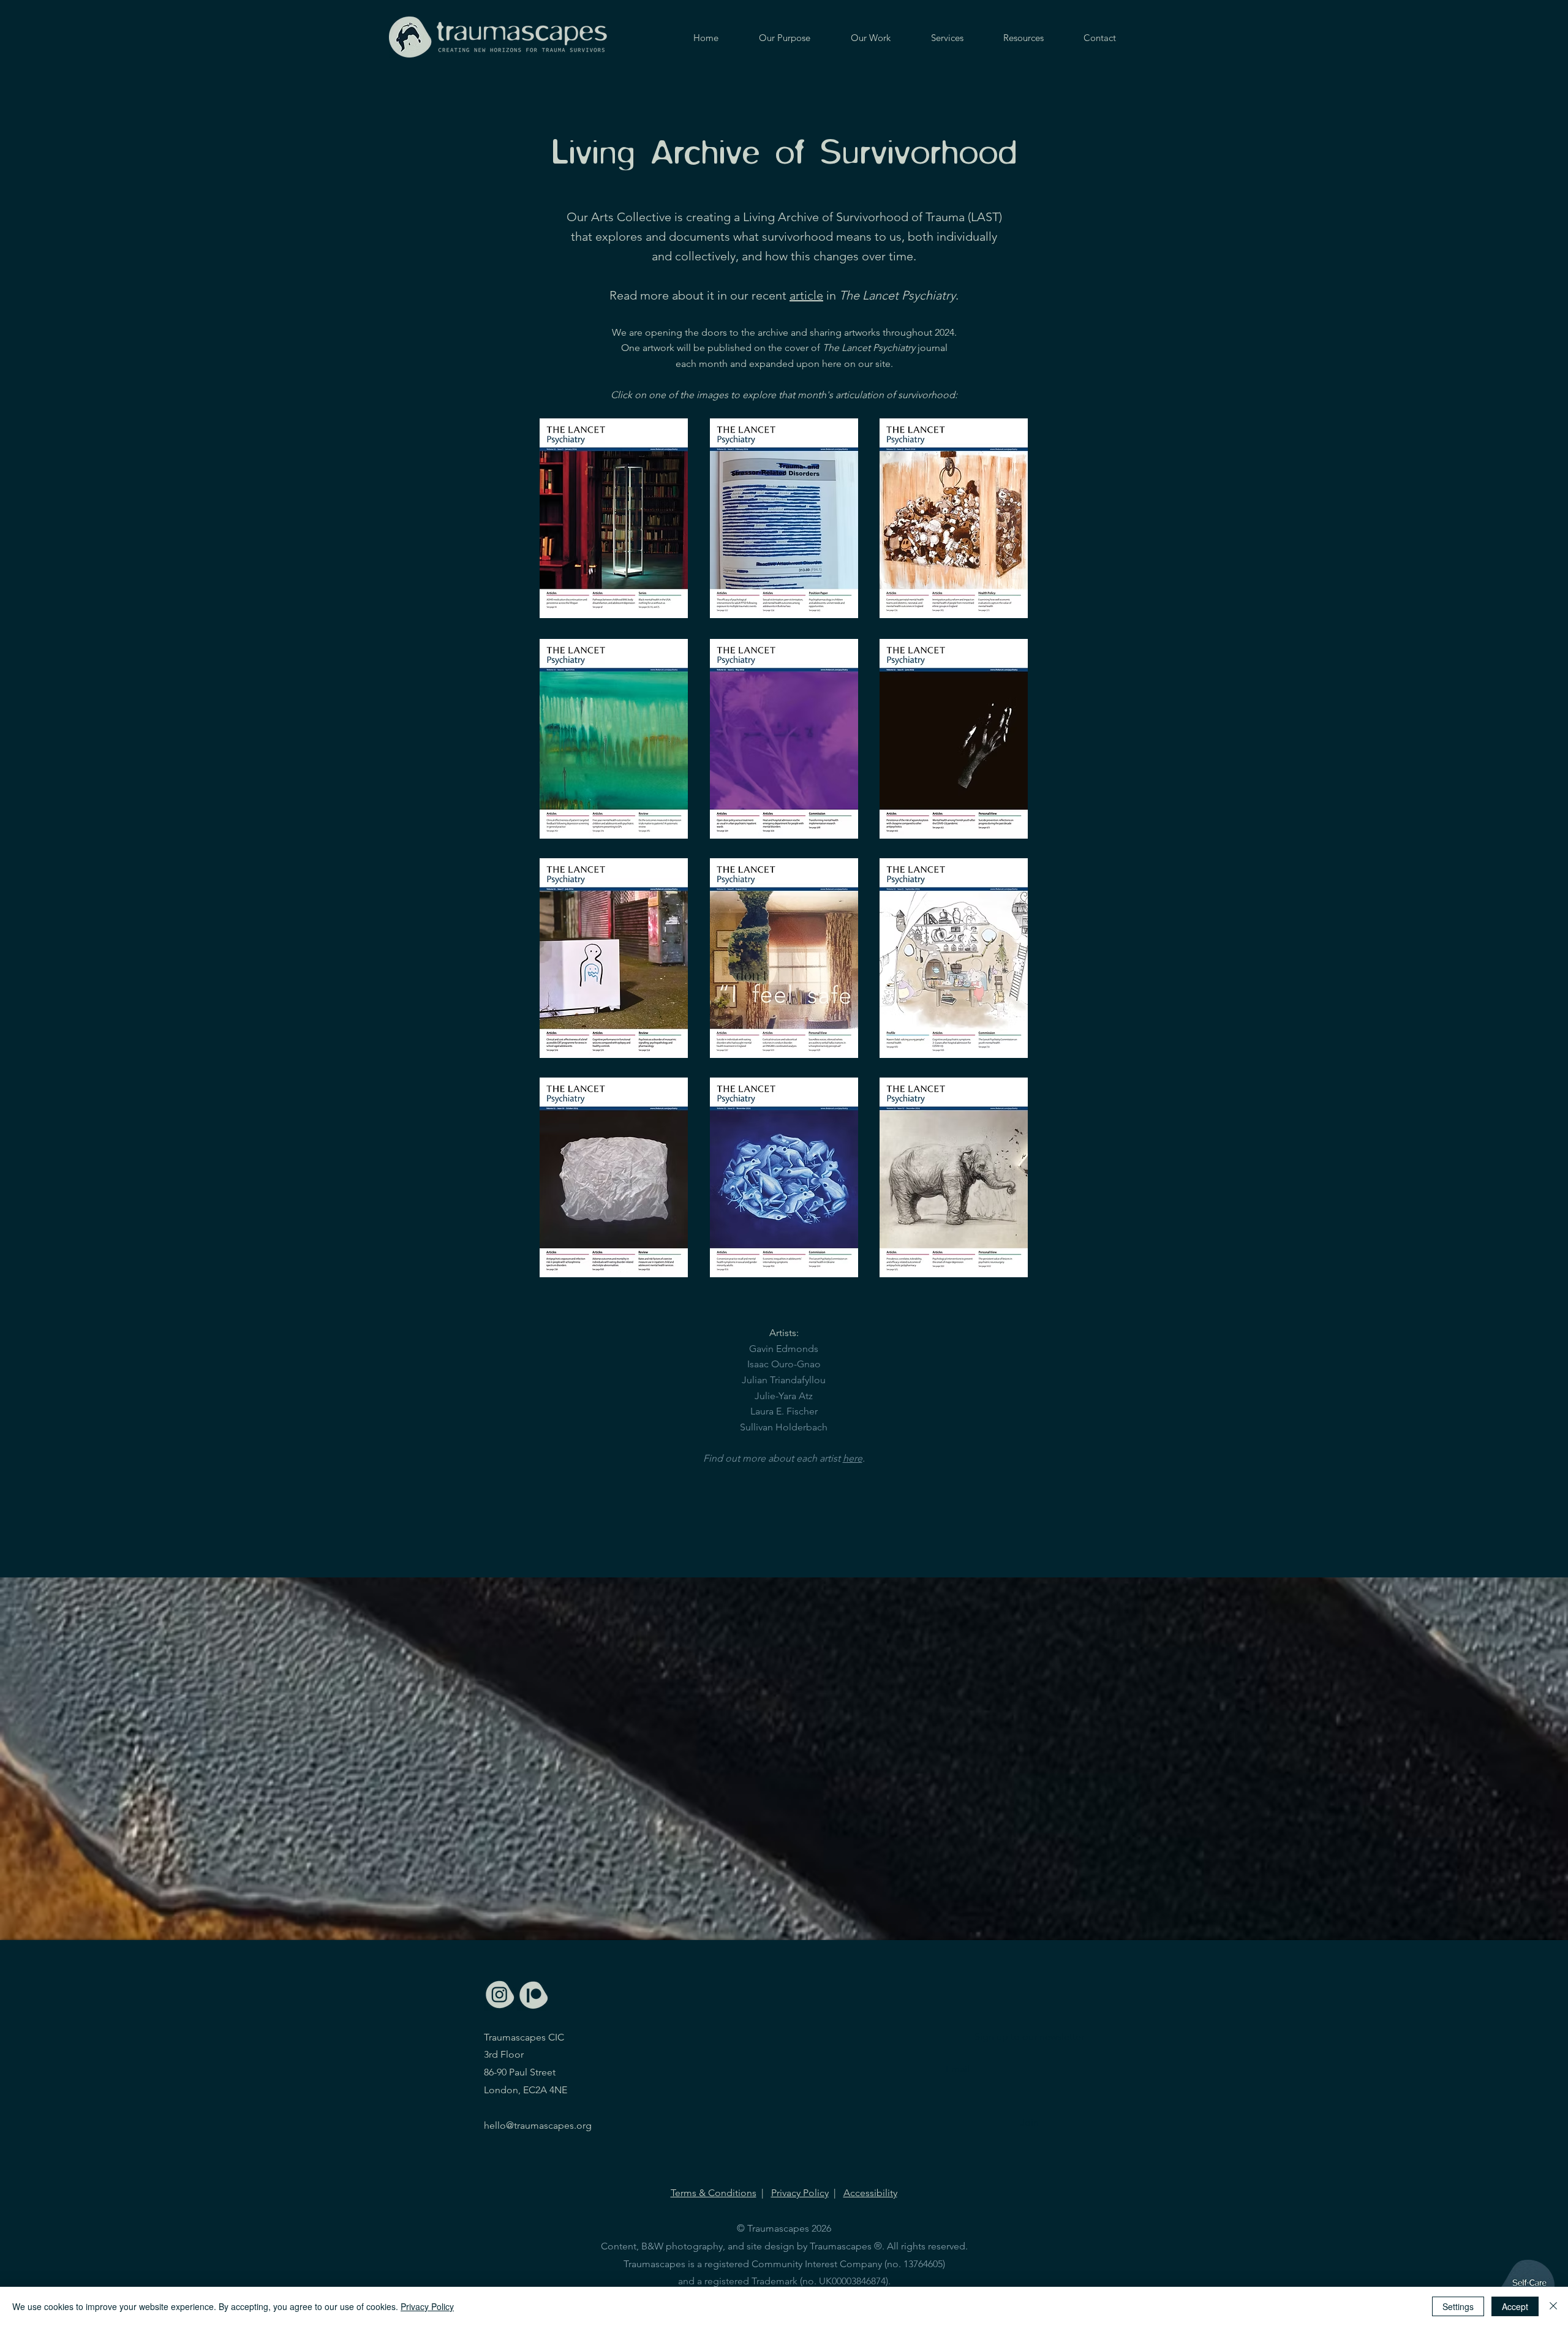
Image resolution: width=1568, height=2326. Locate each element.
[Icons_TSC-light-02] (533, 1995)
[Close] (1553, 2306)
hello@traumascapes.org (538, 2125)
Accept (1515, 2306)
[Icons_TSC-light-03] (500, 1995)
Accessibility (870, 2193)
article (806, 295)
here (853, 1458)
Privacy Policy (800, 2193)
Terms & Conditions (714, 2193)
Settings (1458, 2306)
